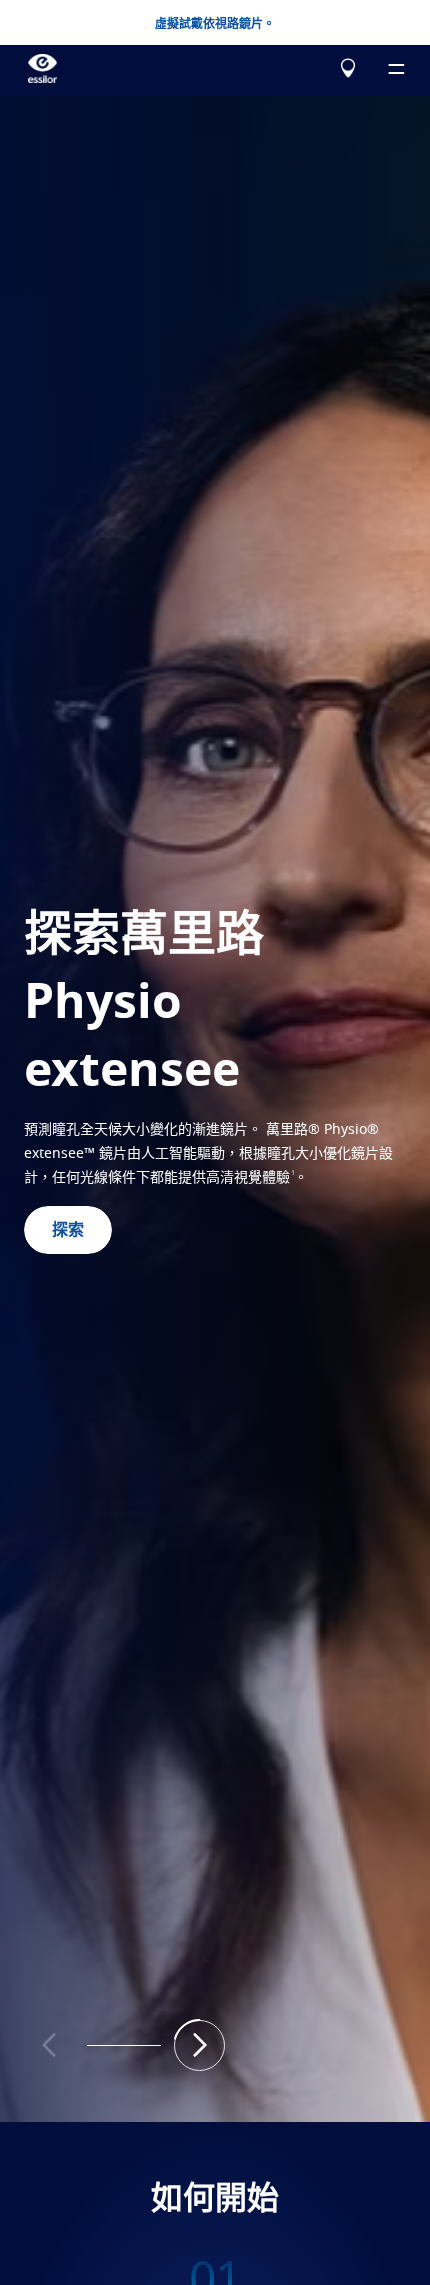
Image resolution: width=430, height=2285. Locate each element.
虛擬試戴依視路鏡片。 (215, 24)
